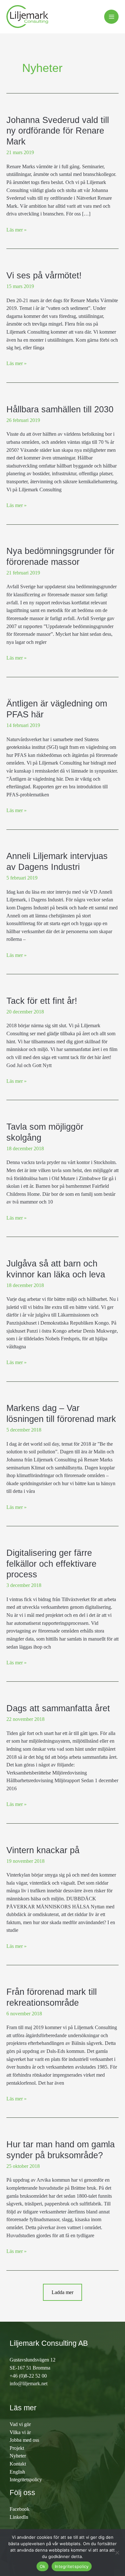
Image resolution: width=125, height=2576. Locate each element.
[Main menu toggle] (111, 17)
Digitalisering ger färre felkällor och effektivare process (51, 1564)
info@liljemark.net (29, 2383)
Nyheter (18, 2456)
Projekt (17, 2448)
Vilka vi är (20, 2432)
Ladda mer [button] (63, 2292)
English (17, 2472)
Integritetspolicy (26, 2480)
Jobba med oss (24, 2440)
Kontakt (18, 2464)
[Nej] (117, 2553)
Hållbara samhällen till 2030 (60, 409)
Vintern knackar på (43, 1850)
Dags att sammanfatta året (58, 1708)
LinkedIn (19, 2517)
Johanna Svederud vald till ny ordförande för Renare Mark (58, 131)
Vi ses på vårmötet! (44, 275)
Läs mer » (17, 229)
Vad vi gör (20, 2424)
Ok (43, 2566)
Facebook (20, 2509)
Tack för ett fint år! (42, 1001)
